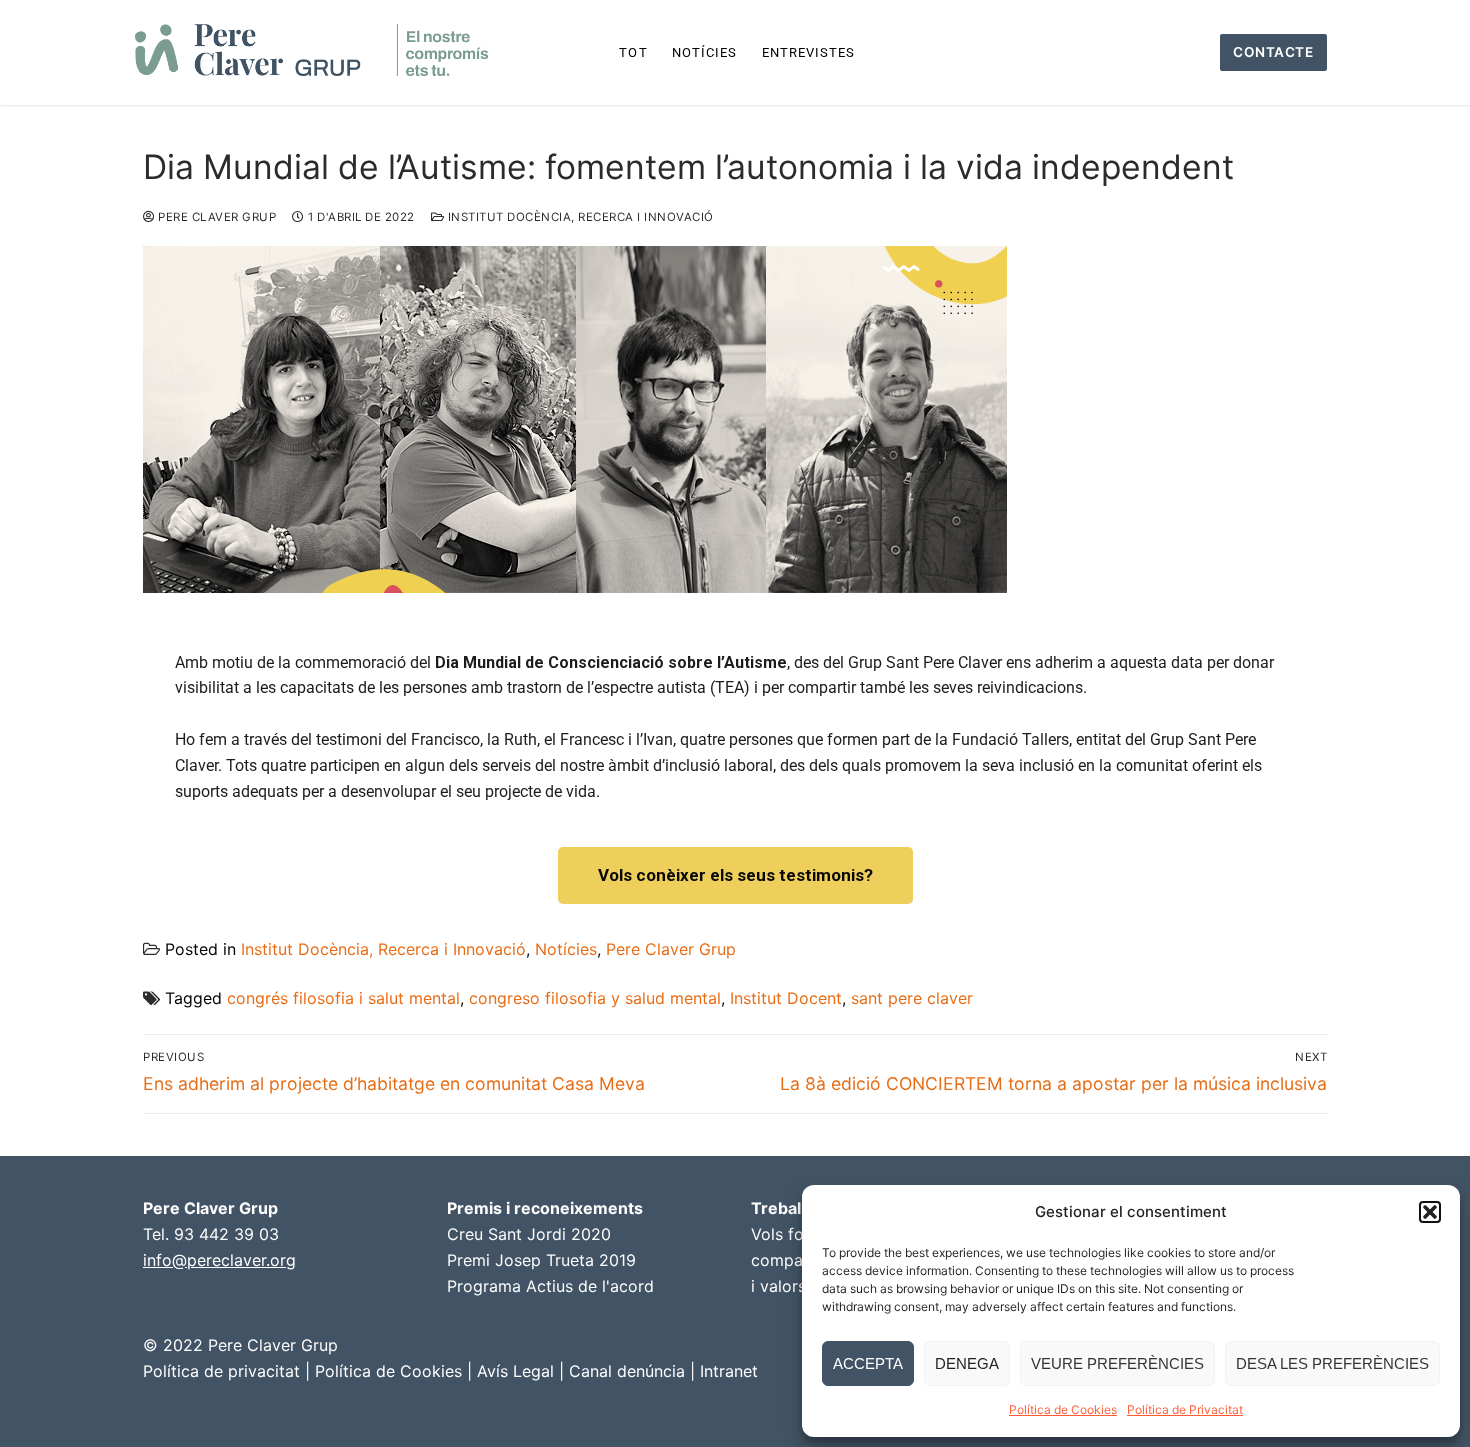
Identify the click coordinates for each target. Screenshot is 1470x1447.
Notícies (566, 949)
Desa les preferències (1332, 1363)
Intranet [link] (729, 1371)
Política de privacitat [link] (221, 1371)
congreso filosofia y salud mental (595, 998)
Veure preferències (1117, 1363)
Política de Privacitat (1185, 1409)
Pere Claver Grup (215, 217)
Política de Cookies (1063, 1409)
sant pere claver (912, 998)
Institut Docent (786, 998)
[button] (1430, 1212)
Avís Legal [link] (515, 1371)
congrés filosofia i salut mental (343, 998)
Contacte (1273, 52)
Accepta (868, 1363)
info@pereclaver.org (219, 1260)
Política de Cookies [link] (388, 1371)
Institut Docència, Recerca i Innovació (579, 217)
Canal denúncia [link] (627, 1371)
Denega (967, 1363)
